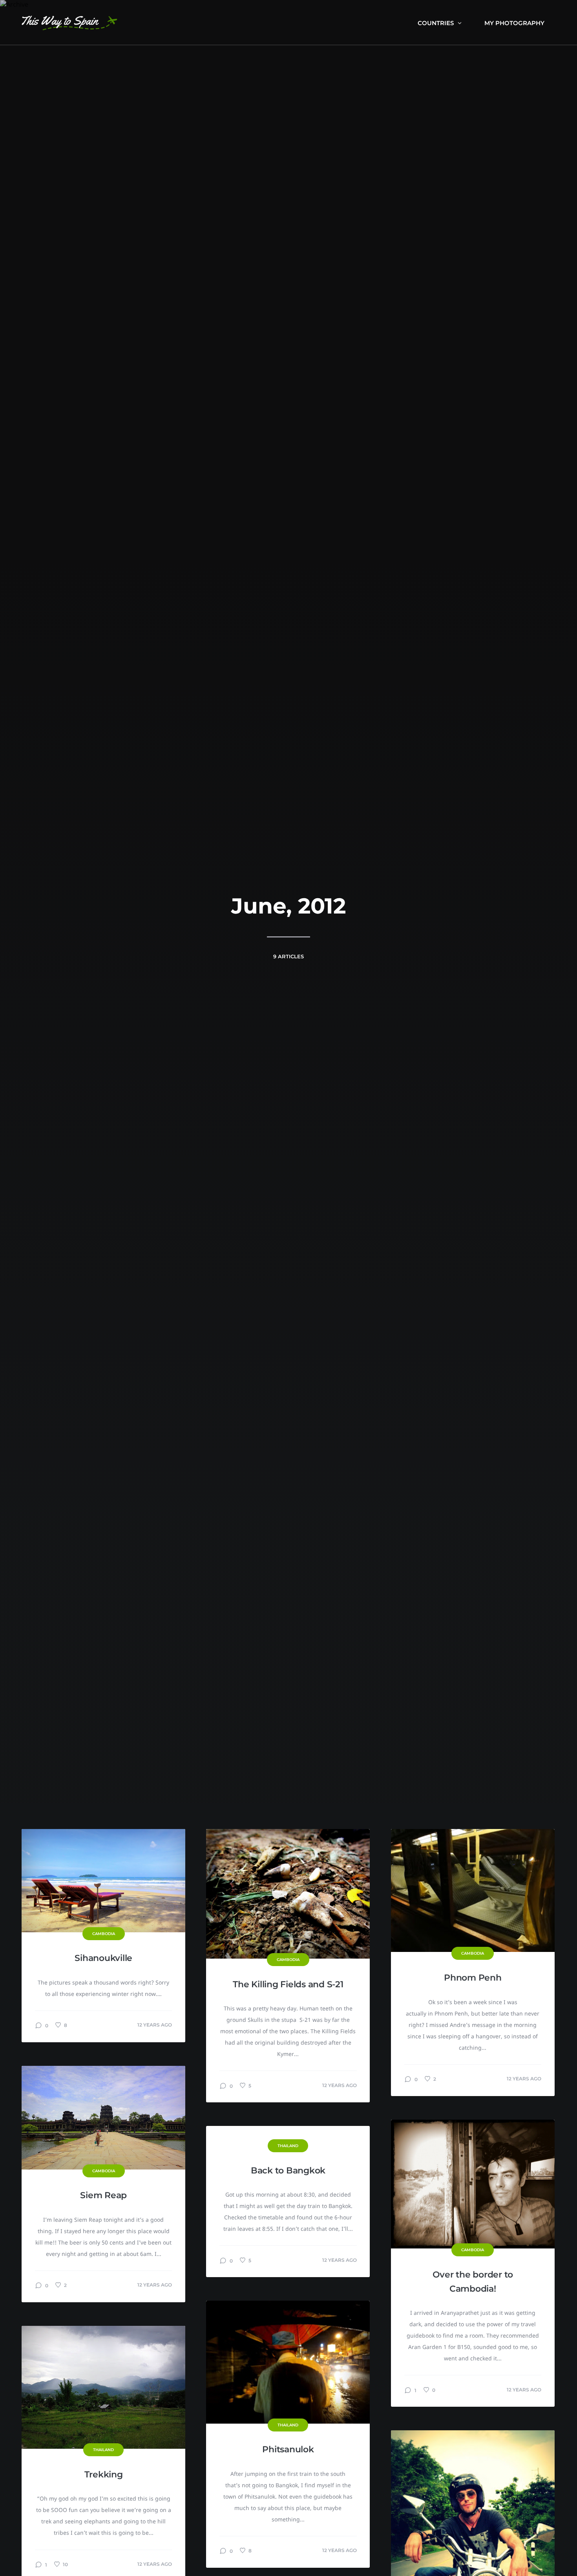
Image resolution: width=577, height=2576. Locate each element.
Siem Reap (103, 2195)
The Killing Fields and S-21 (288, 1984)
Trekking (104, 2474)
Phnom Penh (473, 1978)
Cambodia (104, 1934)
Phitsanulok (288, 2449)
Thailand (288, 2146)
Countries (436, 23)
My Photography (514, 23)
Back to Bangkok (288, 2170)
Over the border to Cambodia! (473, 2282)
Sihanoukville (103, 1958)
